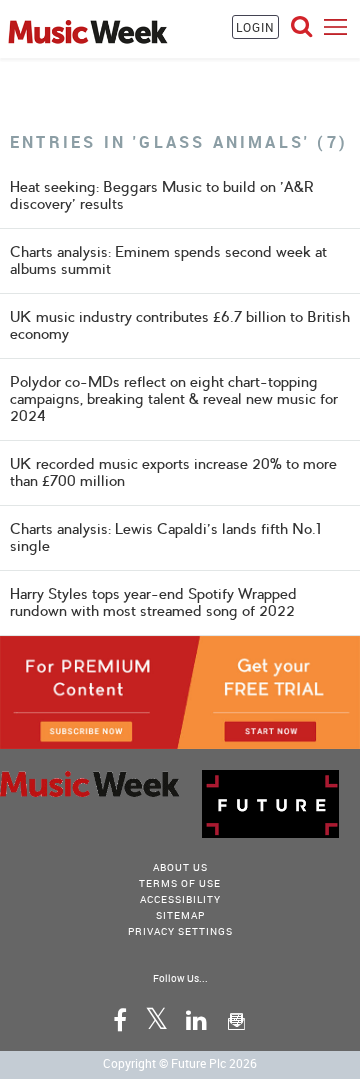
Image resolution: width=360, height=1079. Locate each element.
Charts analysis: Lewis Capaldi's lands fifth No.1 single (165, 537)
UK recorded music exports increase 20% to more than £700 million (173, 472)
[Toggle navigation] (335, 26)
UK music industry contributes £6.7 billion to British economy (180, 325)
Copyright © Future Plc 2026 (180, 1063)
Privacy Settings (180, 931)
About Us (180, 867)
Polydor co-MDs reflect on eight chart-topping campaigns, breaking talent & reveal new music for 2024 (174, 399)
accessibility (180, 899)
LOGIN (255, 27)
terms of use (180, 883)
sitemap (180, 915)
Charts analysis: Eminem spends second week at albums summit (168, 260)
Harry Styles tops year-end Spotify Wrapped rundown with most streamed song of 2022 (153, 602)
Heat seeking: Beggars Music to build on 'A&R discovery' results (162, 195)
